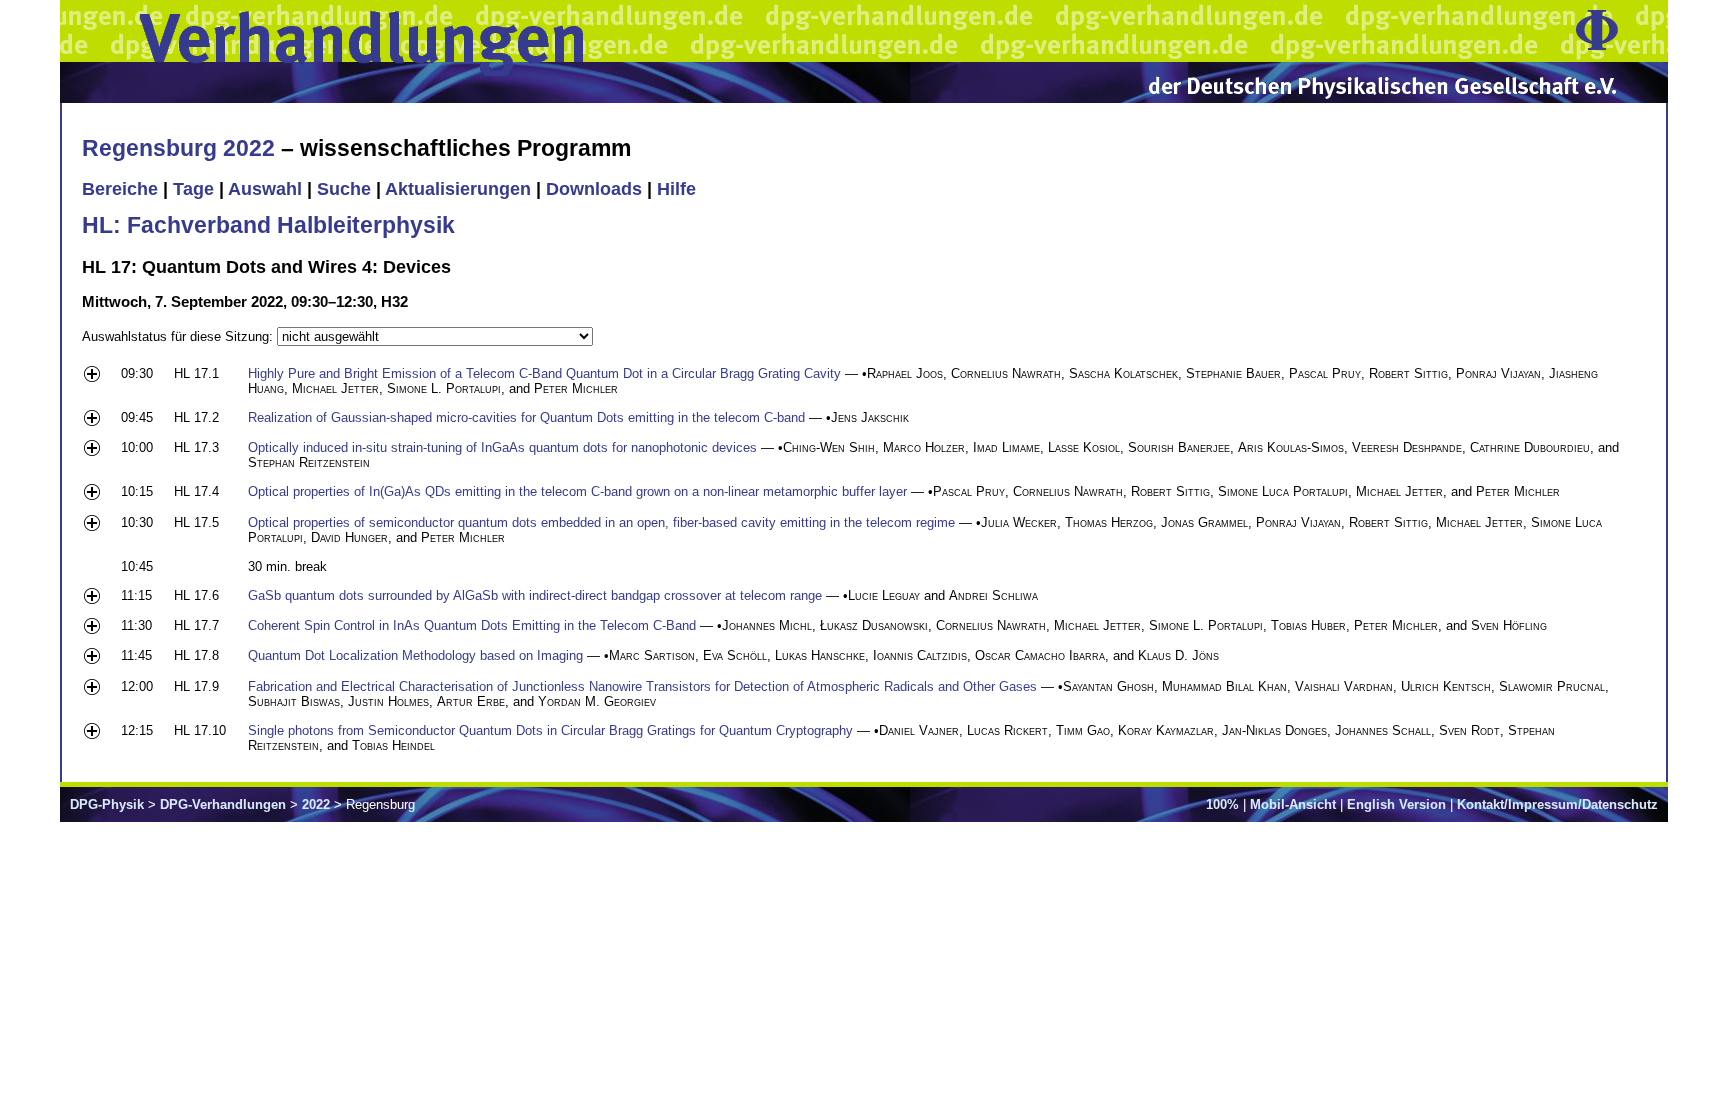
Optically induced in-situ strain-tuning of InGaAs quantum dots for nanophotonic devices (502, 447)
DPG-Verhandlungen (223, 804)
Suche (344, 189)
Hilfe (676, 189)
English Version (1396, 804)
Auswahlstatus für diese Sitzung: (179, 336)
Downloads (594, 189)
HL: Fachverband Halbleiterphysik (268, 225)
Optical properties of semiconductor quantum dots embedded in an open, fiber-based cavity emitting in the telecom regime (601, 522)
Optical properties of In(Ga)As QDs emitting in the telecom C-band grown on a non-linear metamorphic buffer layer (577, 491)
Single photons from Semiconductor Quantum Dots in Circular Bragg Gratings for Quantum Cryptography (550, 730)
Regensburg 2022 (178, 148)
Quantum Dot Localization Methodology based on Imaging (415, 655)
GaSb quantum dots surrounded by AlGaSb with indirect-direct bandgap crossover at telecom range (535, 595)
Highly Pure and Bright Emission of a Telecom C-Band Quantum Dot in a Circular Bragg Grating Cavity (544, 373)
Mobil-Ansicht (1293, 804)
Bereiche (120, 189)
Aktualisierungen (458, 189)
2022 (316, 804)
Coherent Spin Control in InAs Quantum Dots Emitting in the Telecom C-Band (472, 625)
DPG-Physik (107, 804)
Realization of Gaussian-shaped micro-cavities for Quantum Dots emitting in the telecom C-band (526, 417)
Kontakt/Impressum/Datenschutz (1557, 804)
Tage (193, 189)
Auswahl (265, 189)
